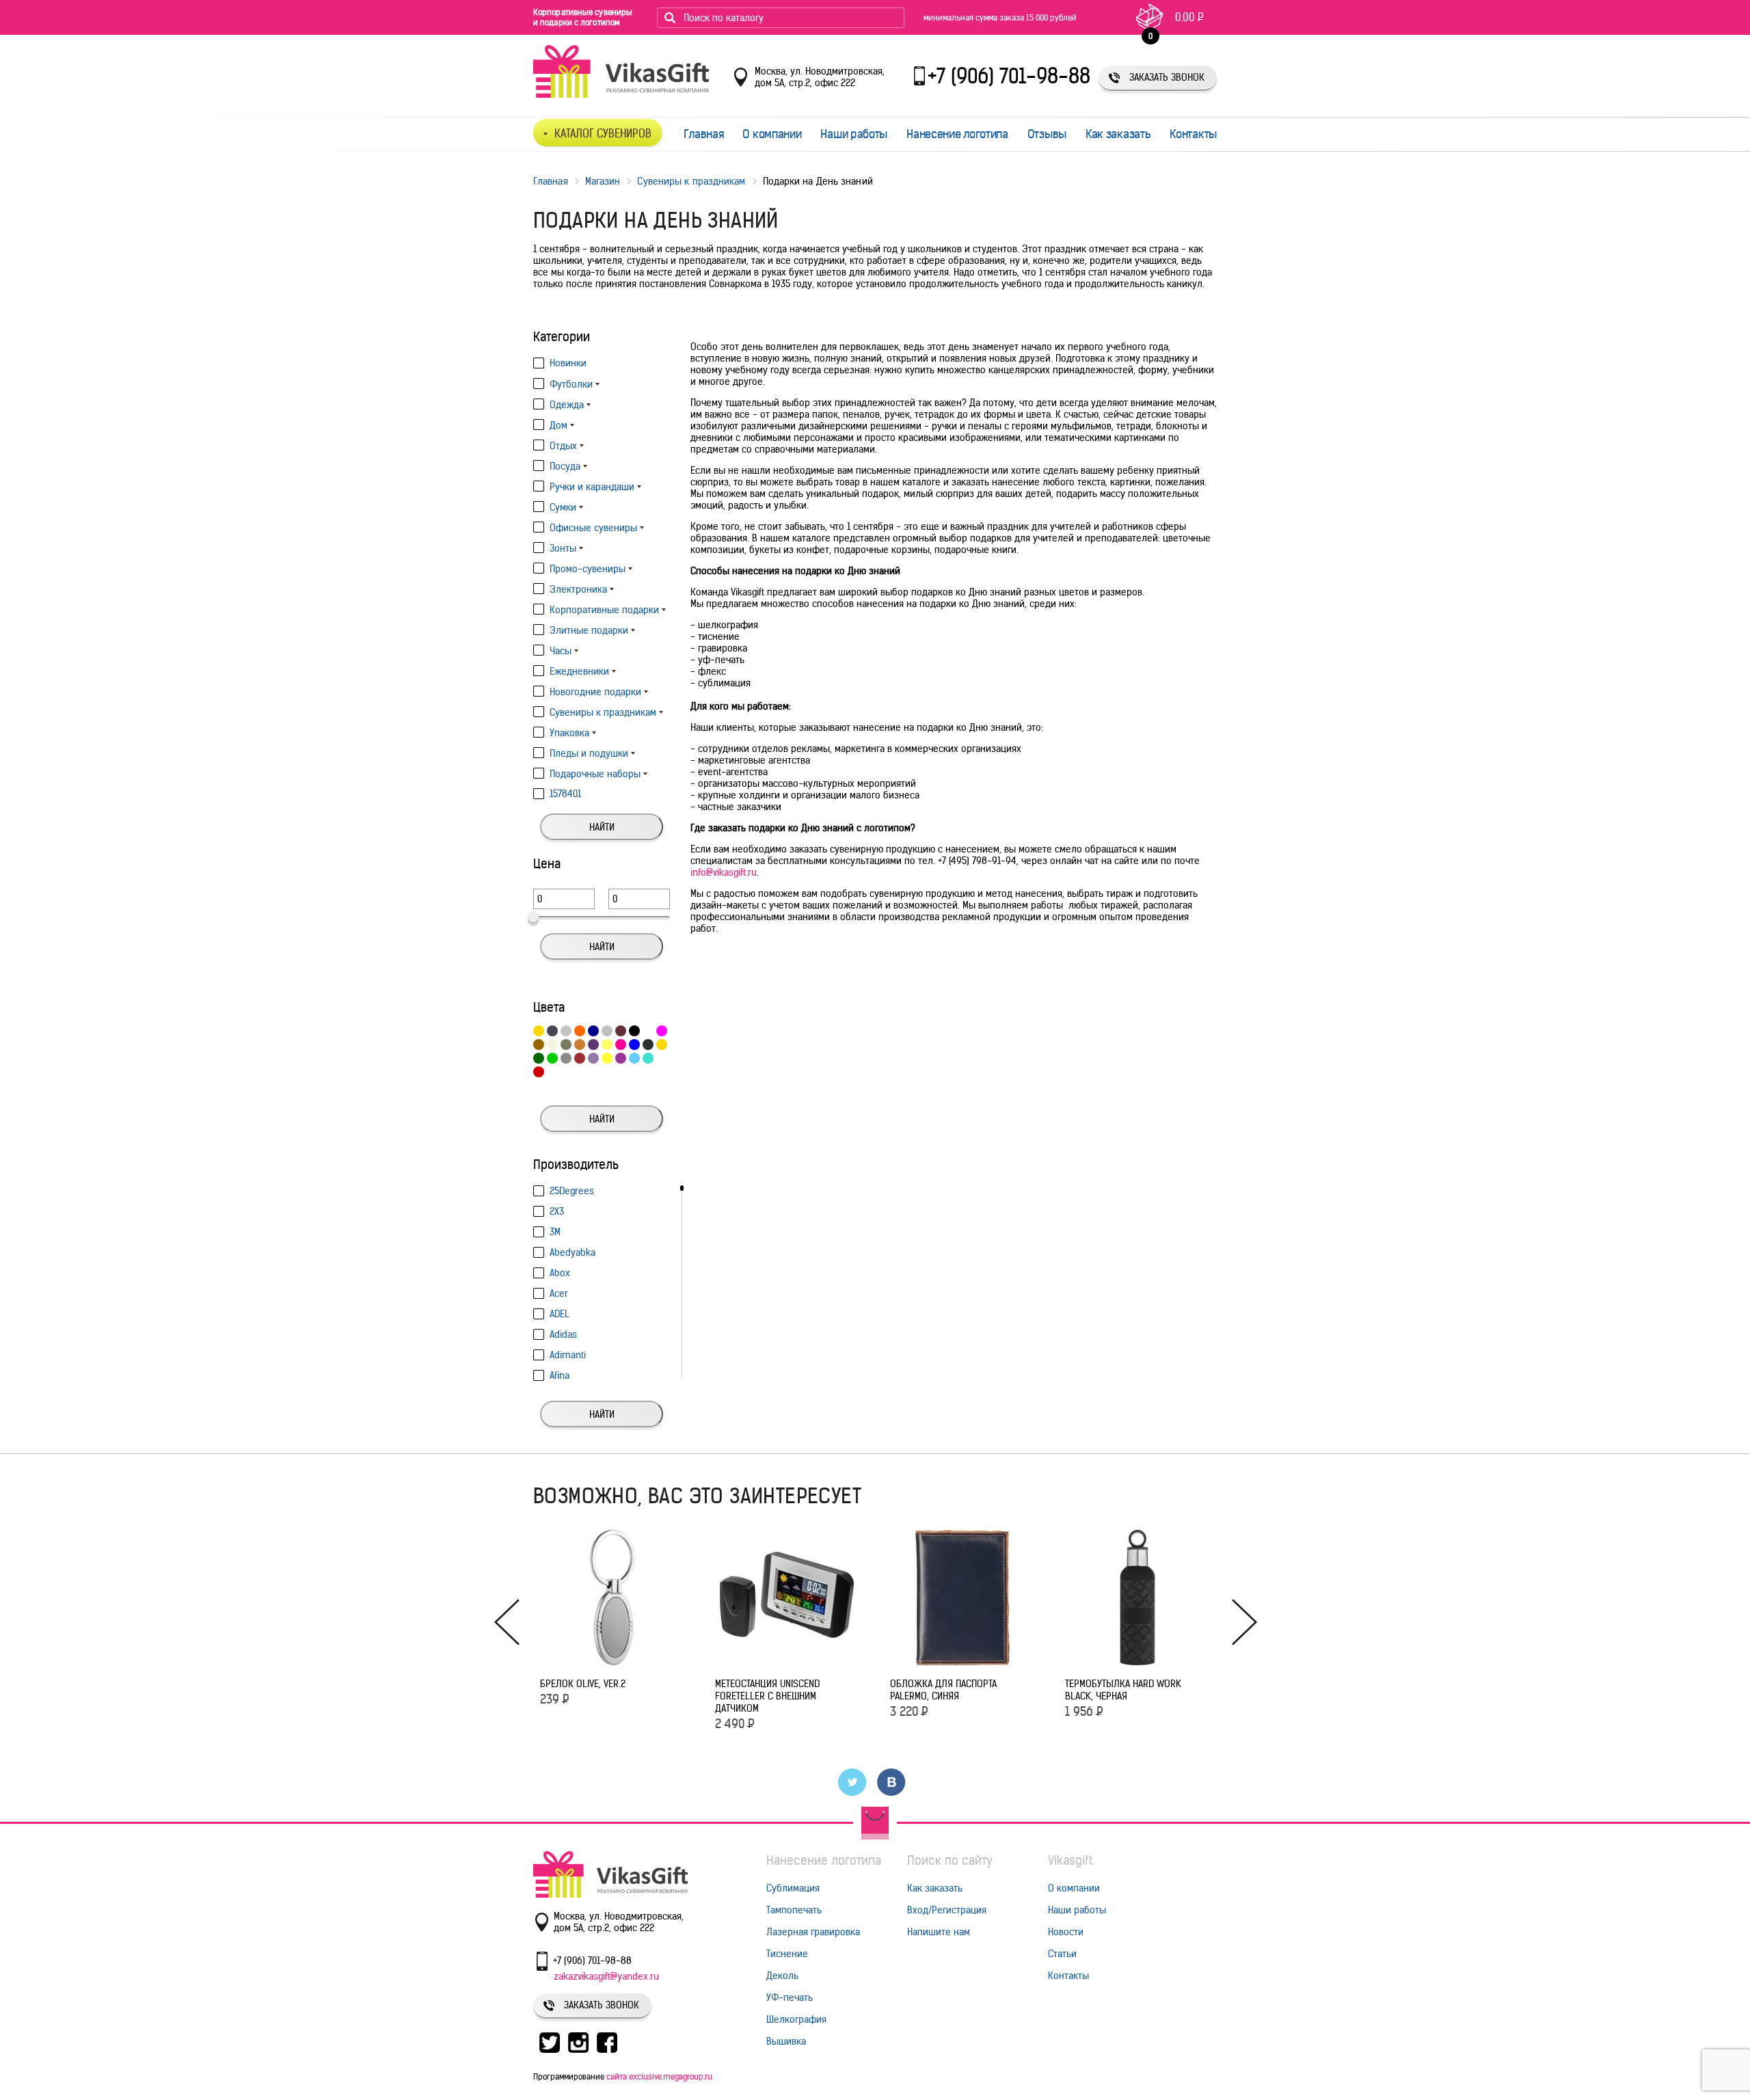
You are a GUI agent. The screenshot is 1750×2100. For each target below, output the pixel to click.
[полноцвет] (552, 1072)
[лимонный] (607, 1058)
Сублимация (793, 1888)
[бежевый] (552, 1045)
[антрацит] (648, 1045)
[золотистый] (539, 1031)
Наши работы (854, 134)
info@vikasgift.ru (724, 872)
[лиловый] (621, 1058)
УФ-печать (790, 1997)
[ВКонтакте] (892, 1782)
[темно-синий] (593, 1031)
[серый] (566, 1058)
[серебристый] (607, 1031)
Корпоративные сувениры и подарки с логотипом (583, 17)
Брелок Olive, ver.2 (583, 1684)
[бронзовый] (580, 1045)
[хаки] (566, 1045)
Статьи (1062, 1954)
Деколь (782, 1976)
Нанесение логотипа (957, 134)
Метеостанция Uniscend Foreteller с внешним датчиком (767, 1696)
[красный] (539, 1072)
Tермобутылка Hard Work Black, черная (1123, 1690)
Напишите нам (939, 1932)
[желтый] (607, 1045)
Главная (704, 134)
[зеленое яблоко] (552, 1058)
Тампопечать (794, 1910)
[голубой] (634, 1058)
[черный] (634, 1031)
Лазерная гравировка (813, 1932)
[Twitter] (853, 1782)
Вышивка (786, 2041)
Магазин (603, 181)
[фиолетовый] (593, 1045)
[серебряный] (566, 1031)
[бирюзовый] (648, 1058)
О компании (772, 134)
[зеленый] (539, 1058)
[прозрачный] (662, 1058)
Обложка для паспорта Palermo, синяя (943, 1690)
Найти (602, 827)
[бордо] (621, 1031)
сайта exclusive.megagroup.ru (659, 2076)
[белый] (648, 1031)
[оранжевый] (580, 1031)
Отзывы (1047, 134)
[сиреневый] (593, 1058)
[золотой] (662, 1045)
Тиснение (787, 1954)
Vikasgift (1070, 1860)
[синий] (634, 1045)
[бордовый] (580, 1058)
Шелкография (796, 2019)
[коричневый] (539, 1045)
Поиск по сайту (950, 1860)
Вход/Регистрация (947, 1910)
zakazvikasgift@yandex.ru (606, 1976)
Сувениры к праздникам (691, 181)
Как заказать (1118, 134)
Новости (1066, 1932)
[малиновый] (662, 1031)
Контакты (1193, 134)
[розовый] (621, 1045)
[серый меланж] (552, 1031)
